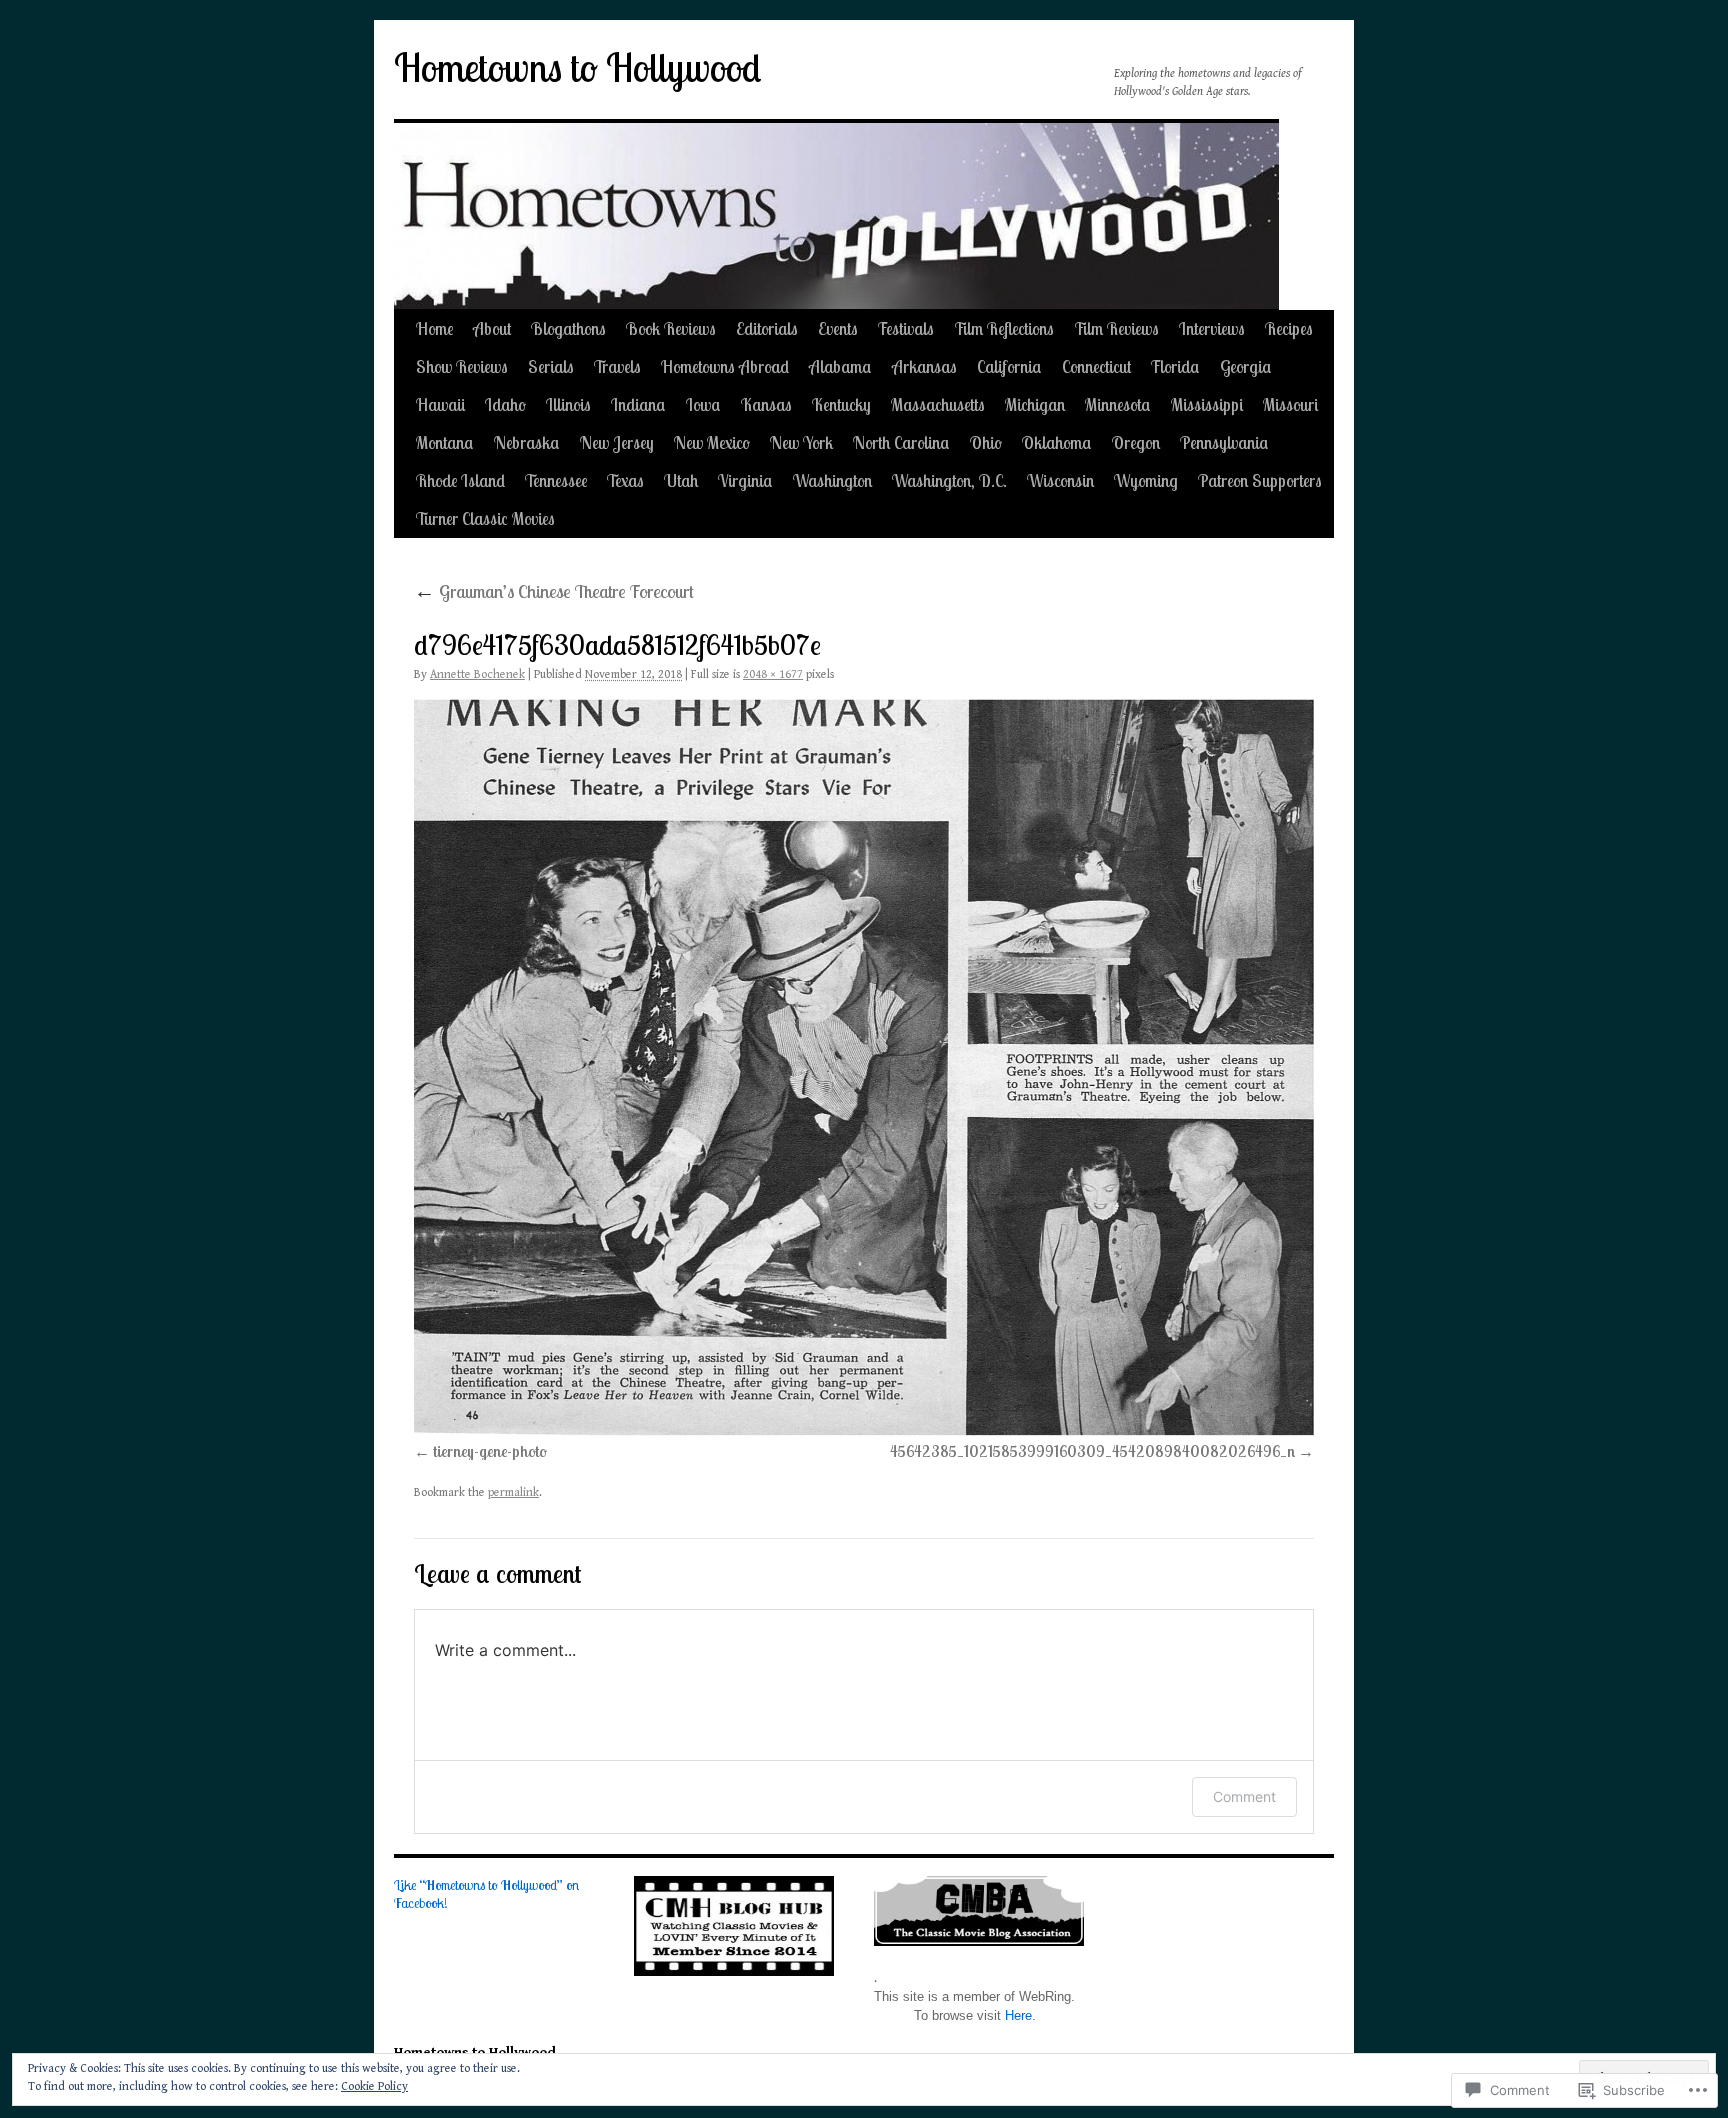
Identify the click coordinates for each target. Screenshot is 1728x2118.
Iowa (703, 404)
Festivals (906, 328)
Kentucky (841, 404)
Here (1018, 2015)
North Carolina (901, 442)
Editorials (767, 328)
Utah (681, 480)
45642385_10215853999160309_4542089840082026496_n (1092, 1451)
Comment (1244, 1796)
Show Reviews (462, 366)
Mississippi (1207, 404)
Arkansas (924, 366)
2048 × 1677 (773, 674)
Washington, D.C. (949, 480)
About (492, 328)
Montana (445, 442)
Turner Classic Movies (485, 518)
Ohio (986, 442)
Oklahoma (1057, 442)
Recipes (1289, 328)
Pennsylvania (1224, 442)
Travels (617, 366)
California (1009, 366)
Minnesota (1118, 404)
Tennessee (556, 480)
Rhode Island (460, 480)
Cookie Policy (374, 2086)
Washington (832, 480)
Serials (551, 366)
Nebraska (527, 442)
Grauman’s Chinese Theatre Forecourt (554, 591)
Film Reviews (1116, 328)
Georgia (1246, 366)
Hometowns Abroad (725, 366)
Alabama (840, 366)
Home (434, 328)
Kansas (766, 404)
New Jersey (617, 442)
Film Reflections (1004, 328)
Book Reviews (671, 328)
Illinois (568, 404)
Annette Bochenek (477, 674)
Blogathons (568, 328)
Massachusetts (938, 404)
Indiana (638, 404)
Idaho (505, 404)
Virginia (745, 480)
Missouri (1290, 404)
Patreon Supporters (1260, 480)
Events (838, 328)
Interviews (1212, 328)
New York (801, 442)
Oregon (1136, 442)
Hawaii (440, 404)
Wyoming (1146, 480)
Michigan (1035, 404)
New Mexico (712, 442)
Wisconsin (1060, 480)
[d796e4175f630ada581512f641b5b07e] (864, 1067)
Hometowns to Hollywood (577, 67)
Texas (625, 480)
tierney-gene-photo (490, 1451)
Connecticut (1096, 366)
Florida (1175, 366)
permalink (513, 1492)
